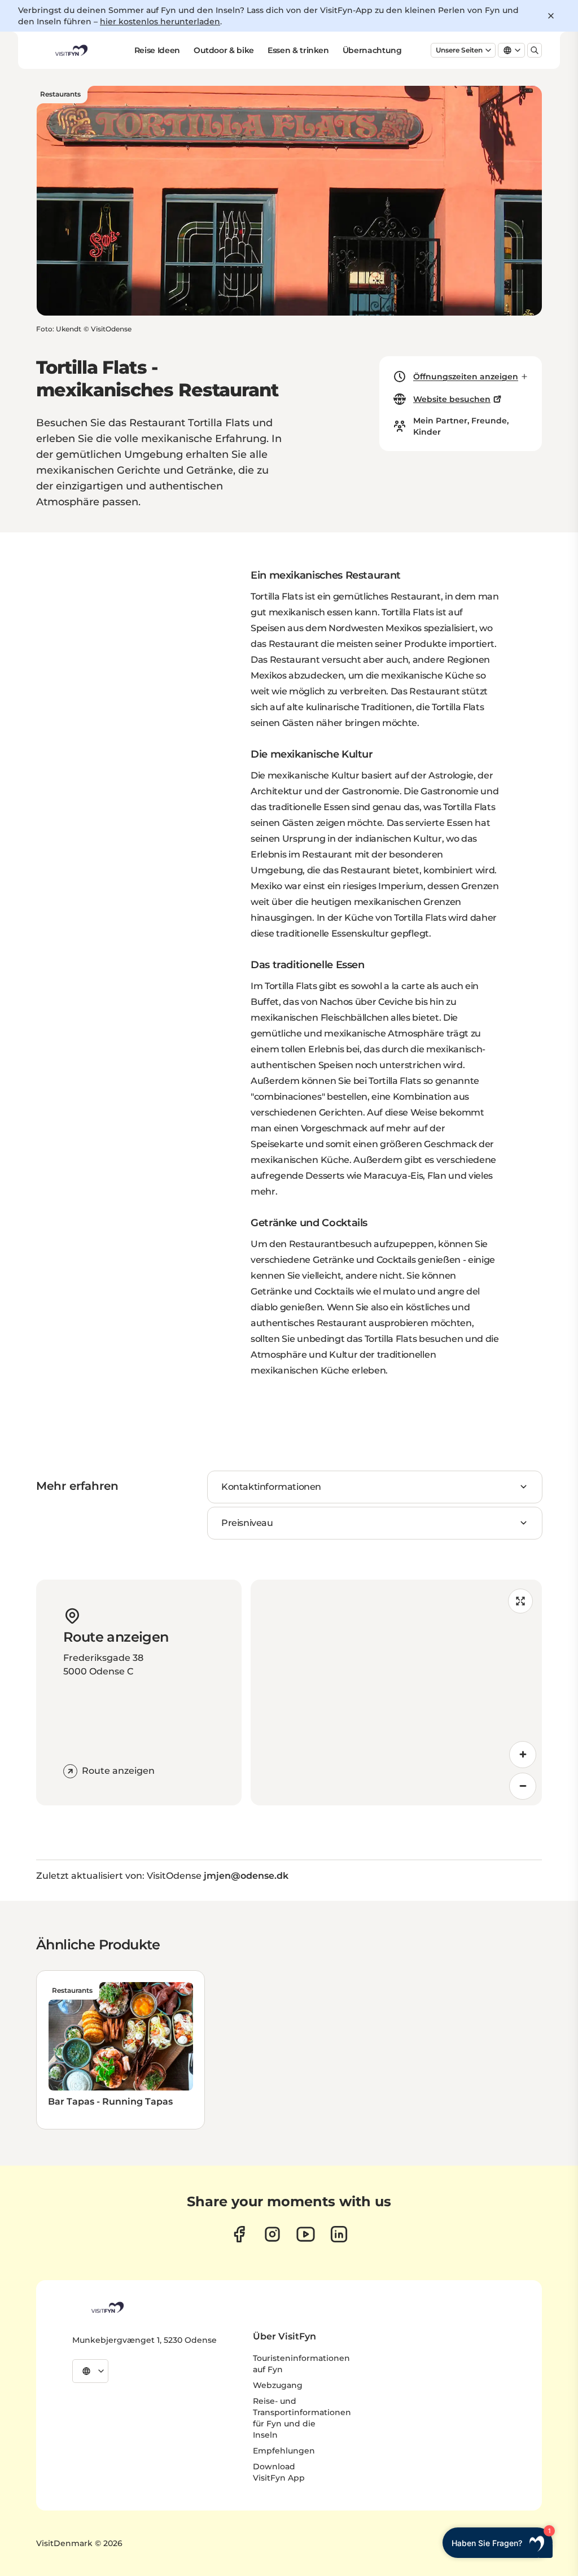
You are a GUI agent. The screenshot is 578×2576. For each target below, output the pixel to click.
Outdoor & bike (224, 50)
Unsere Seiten (459, 50)
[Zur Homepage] (71, 50)
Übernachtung (372, 50)
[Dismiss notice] (551, 16)
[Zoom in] (523, 1755)
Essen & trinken (298, 50)
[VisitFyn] (107, 2307)
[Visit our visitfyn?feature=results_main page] (306, 2234)
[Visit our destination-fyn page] (339, 2234)
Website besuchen (452, 399)
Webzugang (278, 2385)
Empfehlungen (284, 2451)
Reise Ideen (157, 50)
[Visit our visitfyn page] (272, 2234)
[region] (396, 1692)
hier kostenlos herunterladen (160, 21)
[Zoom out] (523, 1786)
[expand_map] (520, 1601)
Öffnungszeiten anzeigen (466, 377)
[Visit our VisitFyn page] (239, 2234)
